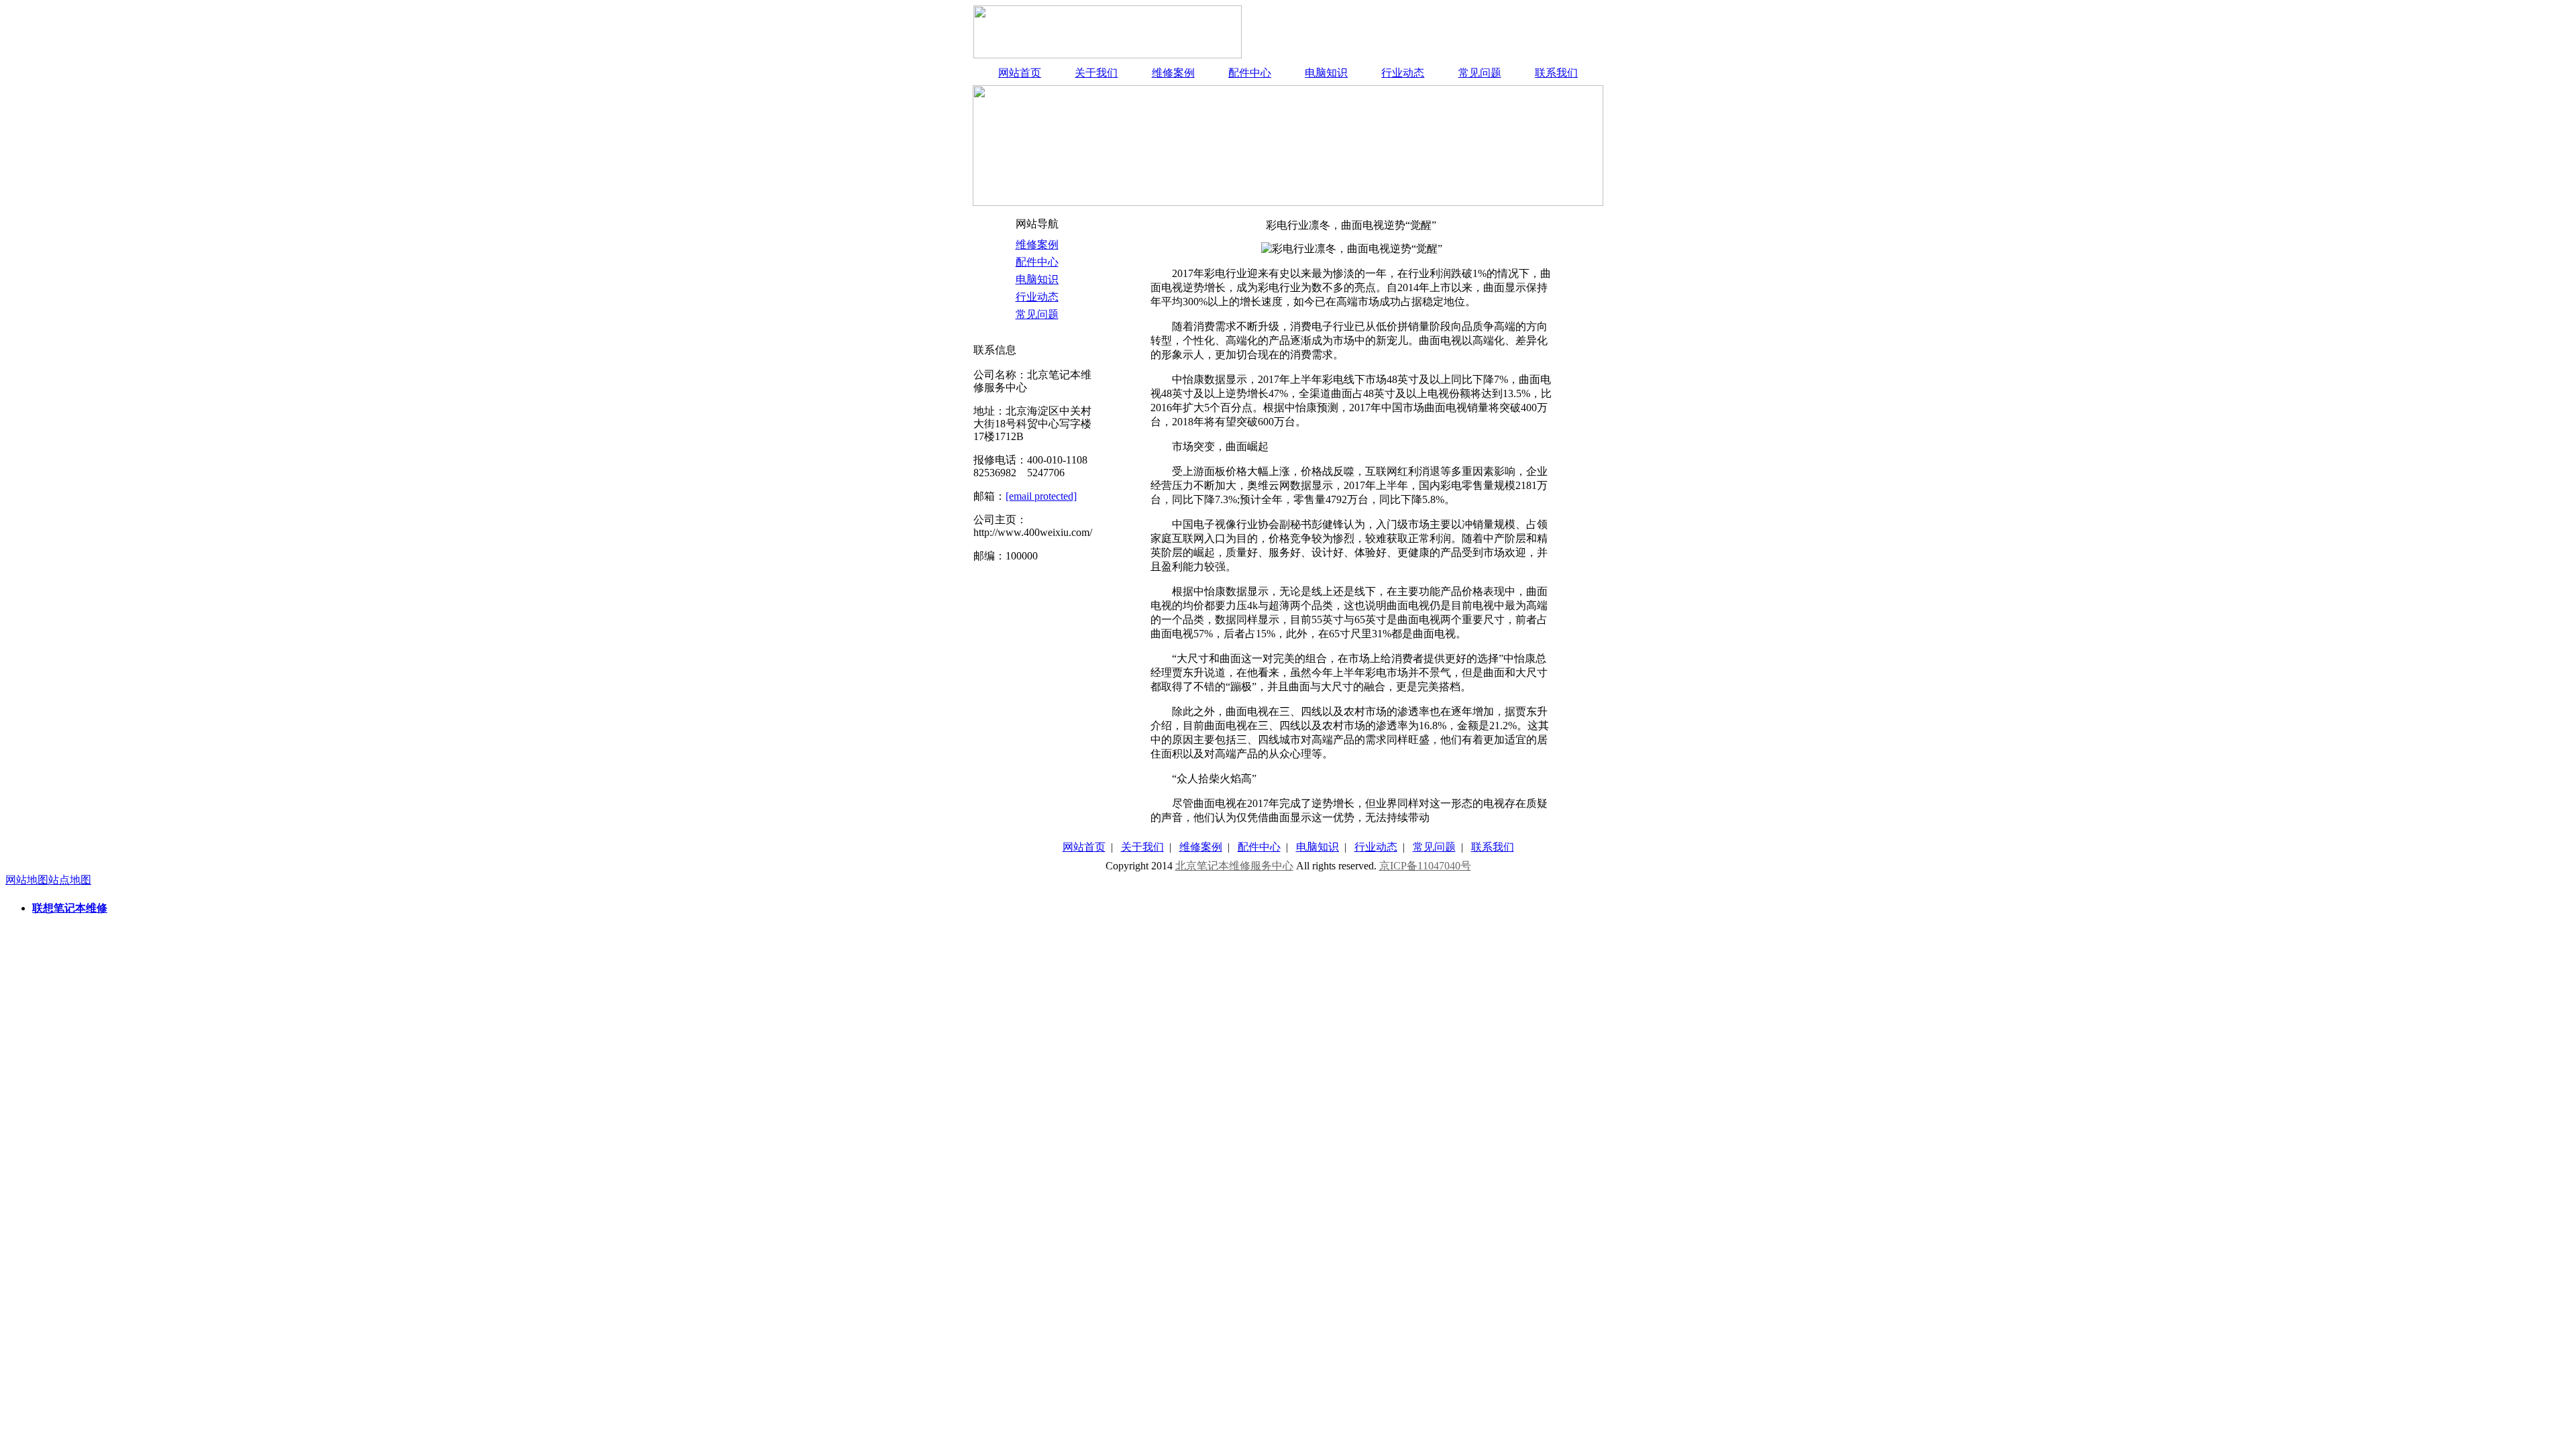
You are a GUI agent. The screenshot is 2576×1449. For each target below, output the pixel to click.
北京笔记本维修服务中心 (1234, 866)
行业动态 (1403, 73)
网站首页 (1020, 73)
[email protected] (1041, 496)
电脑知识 (1326, 73)
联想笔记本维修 (70, 908)
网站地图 (27, 880)
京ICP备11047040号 (1425, 866)
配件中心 (1250, 73)
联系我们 (1556, 73)
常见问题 (1480, 73)
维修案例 (1173, 73)
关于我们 (1096, 73)
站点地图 (70, 880)
